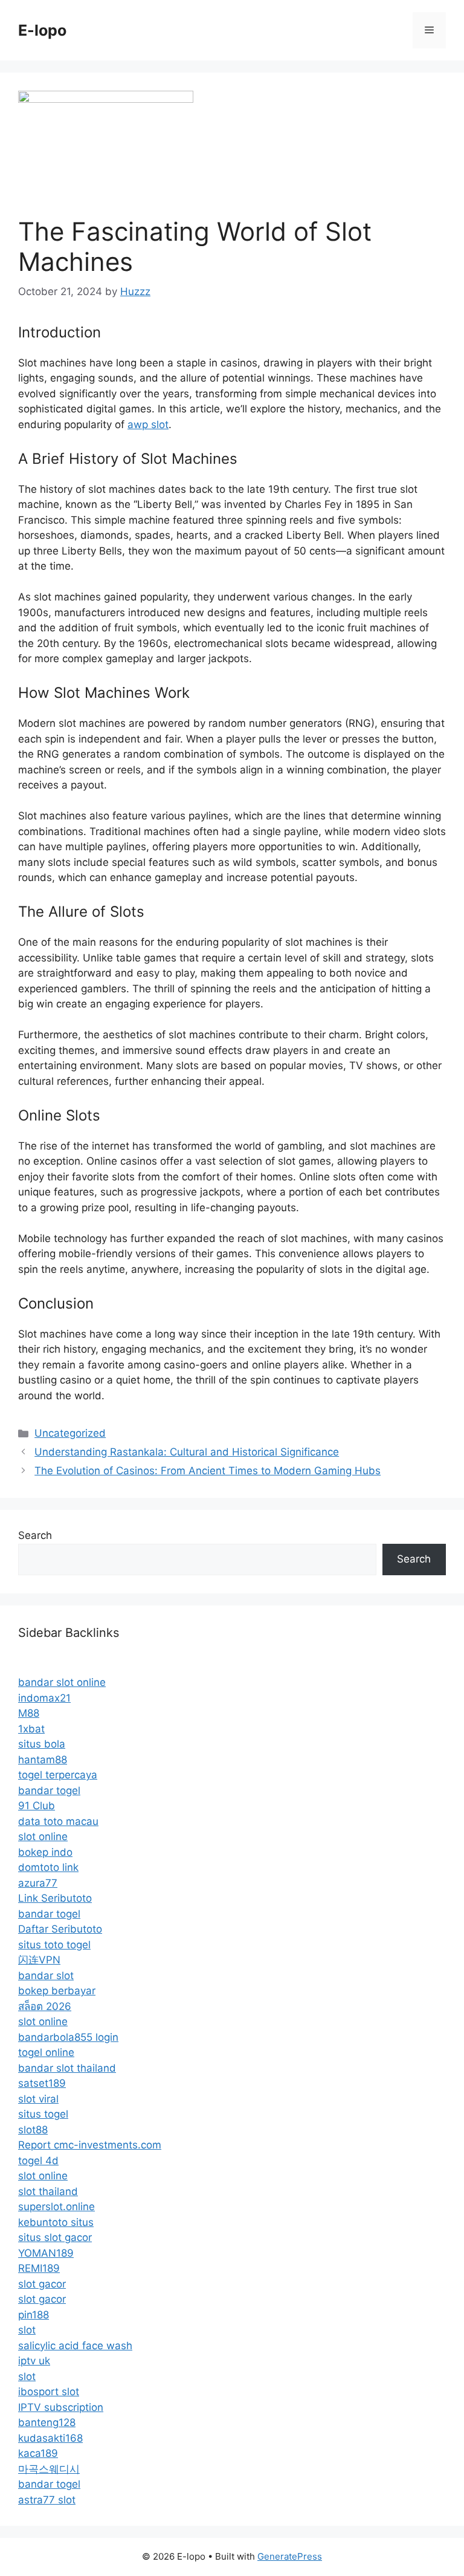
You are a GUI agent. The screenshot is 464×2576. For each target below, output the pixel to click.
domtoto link (48, 1867)
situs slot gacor (55, 2237)
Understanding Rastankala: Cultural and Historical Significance (187, 1452)
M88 (29, 1713)
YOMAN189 (46, 2253)
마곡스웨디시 (49, 2469)
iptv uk (34, 2361)
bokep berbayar (57, 1991)
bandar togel (49, 1791)
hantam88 (43, 1760)
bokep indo (45, 1852)
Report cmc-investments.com (90, 2145)
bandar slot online (62, 1682)
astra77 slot (47, 2500)
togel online (46, 2052)
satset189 (42, 2083)
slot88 (33, 2130)
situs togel (43, 2114)
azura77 (38, 1883)
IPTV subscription (61, 2407)
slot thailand (48, 2191)
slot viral (38, 2099)
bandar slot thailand (67, 2068)
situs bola (42, 1744)
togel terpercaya (58, 1775)
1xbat (31, 1729)
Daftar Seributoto (60, 1929)
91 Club (37, 1806)
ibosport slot (49, 2392)
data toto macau (58, 1821)
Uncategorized (70, 1433)
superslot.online (56, 2207)
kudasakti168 (50, 2438)
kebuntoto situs (56, 2222)
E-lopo (42, 30)
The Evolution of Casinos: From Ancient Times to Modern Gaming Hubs (208, 1471)
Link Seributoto (55, 1898)
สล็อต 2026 (45, 2006)
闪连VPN (39, 1960)
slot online (43, 1836)
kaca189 (38, 2453)
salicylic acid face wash (75, 2346)
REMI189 (39, 2268)
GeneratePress (290, 2556)
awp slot (148, 424)
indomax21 (44, 1698)
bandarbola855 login (68, 2037)
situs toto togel (54, 1945)
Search (35, 1535)
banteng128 (47, 2422)
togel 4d (38, 2161)
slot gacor (42, 2284)
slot (27, 2330)
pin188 (34, 2315)
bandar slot (46, 1976)
